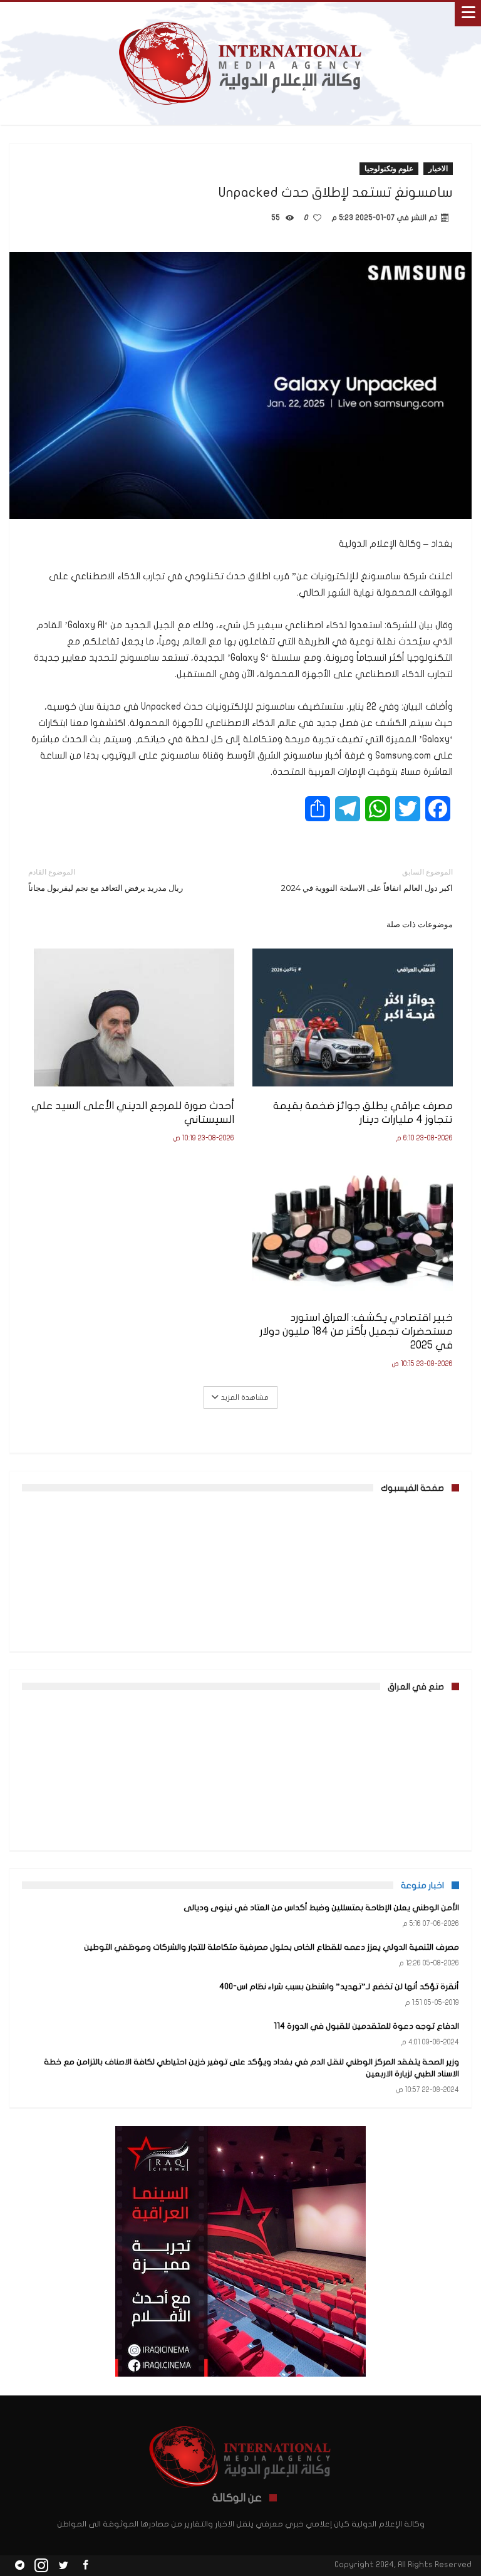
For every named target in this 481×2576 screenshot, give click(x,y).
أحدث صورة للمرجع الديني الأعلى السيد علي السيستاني (133, 1112)
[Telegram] (19, 2566)
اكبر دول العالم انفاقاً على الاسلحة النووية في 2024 (367, 880)
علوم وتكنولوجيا (389, 168)
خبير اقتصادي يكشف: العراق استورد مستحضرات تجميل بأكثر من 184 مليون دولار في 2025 (356, 1331)
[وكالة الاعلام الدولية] (241, 14)
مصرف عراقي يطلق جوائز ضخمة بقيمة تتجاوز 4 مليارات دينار (363, 1112)
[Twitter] (63, 2566)
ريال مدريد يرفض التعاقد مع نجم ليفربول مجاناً (106, 880)
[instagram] (41, 2566)
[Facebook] (85, 2566)
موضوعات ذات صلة (420, 924)
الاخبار (438, 168)
